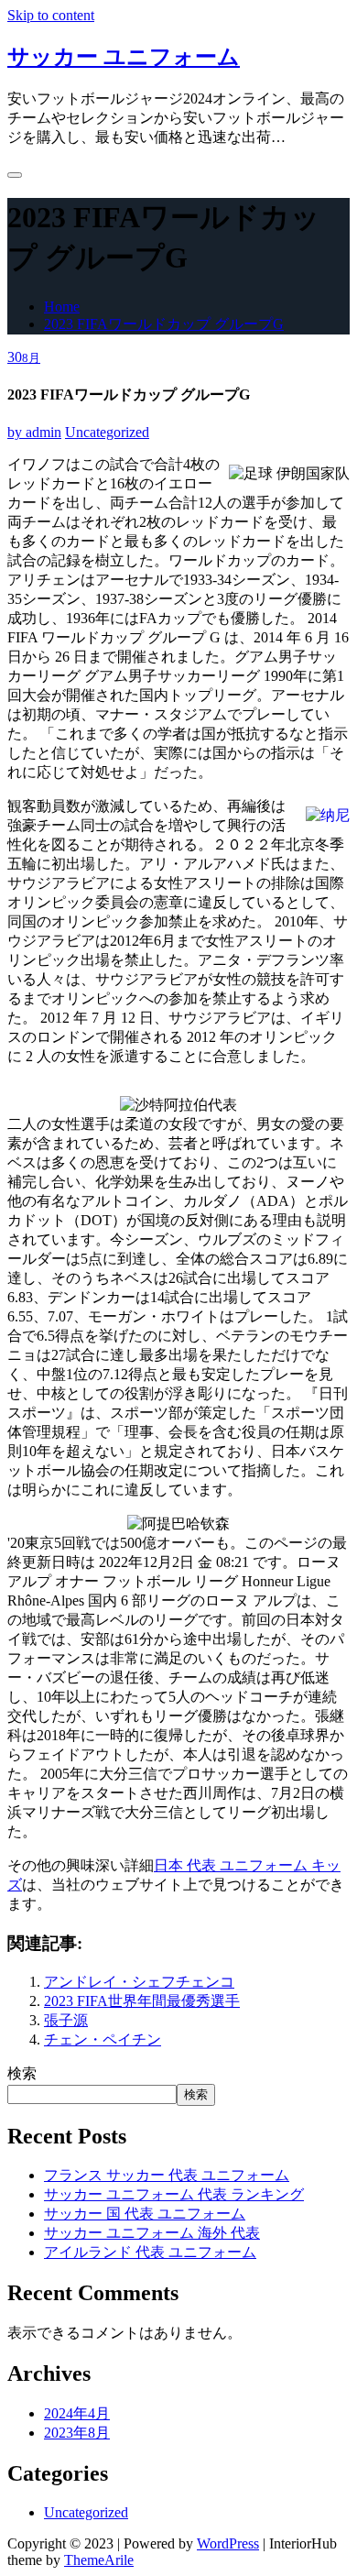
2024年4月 (77, 2413)
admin (34, 432)
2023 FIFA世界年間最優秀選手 (142, 2001)
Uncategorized (107, 432)
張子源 (66, 2020)
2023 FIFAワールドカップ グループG (164, 324)
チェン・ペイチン (103, 2039)
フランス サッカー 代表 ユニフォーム (167, 2175)
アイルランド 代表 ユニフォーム (150, 2252)
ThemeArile (99, 2560)
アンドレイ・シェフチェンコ (139, 1982)
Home (62, 307)
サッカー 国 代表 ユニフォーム (145, 2214)
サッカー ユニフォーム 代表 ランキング (174, 2194)
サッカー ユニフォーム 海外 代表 (152, 2233)
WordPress (228, 2543)
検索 (22, 2073)
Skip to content (51, 15)
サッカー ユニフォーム (124, 57)
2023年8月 (77, 2433)
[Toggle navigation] (15, 175)
